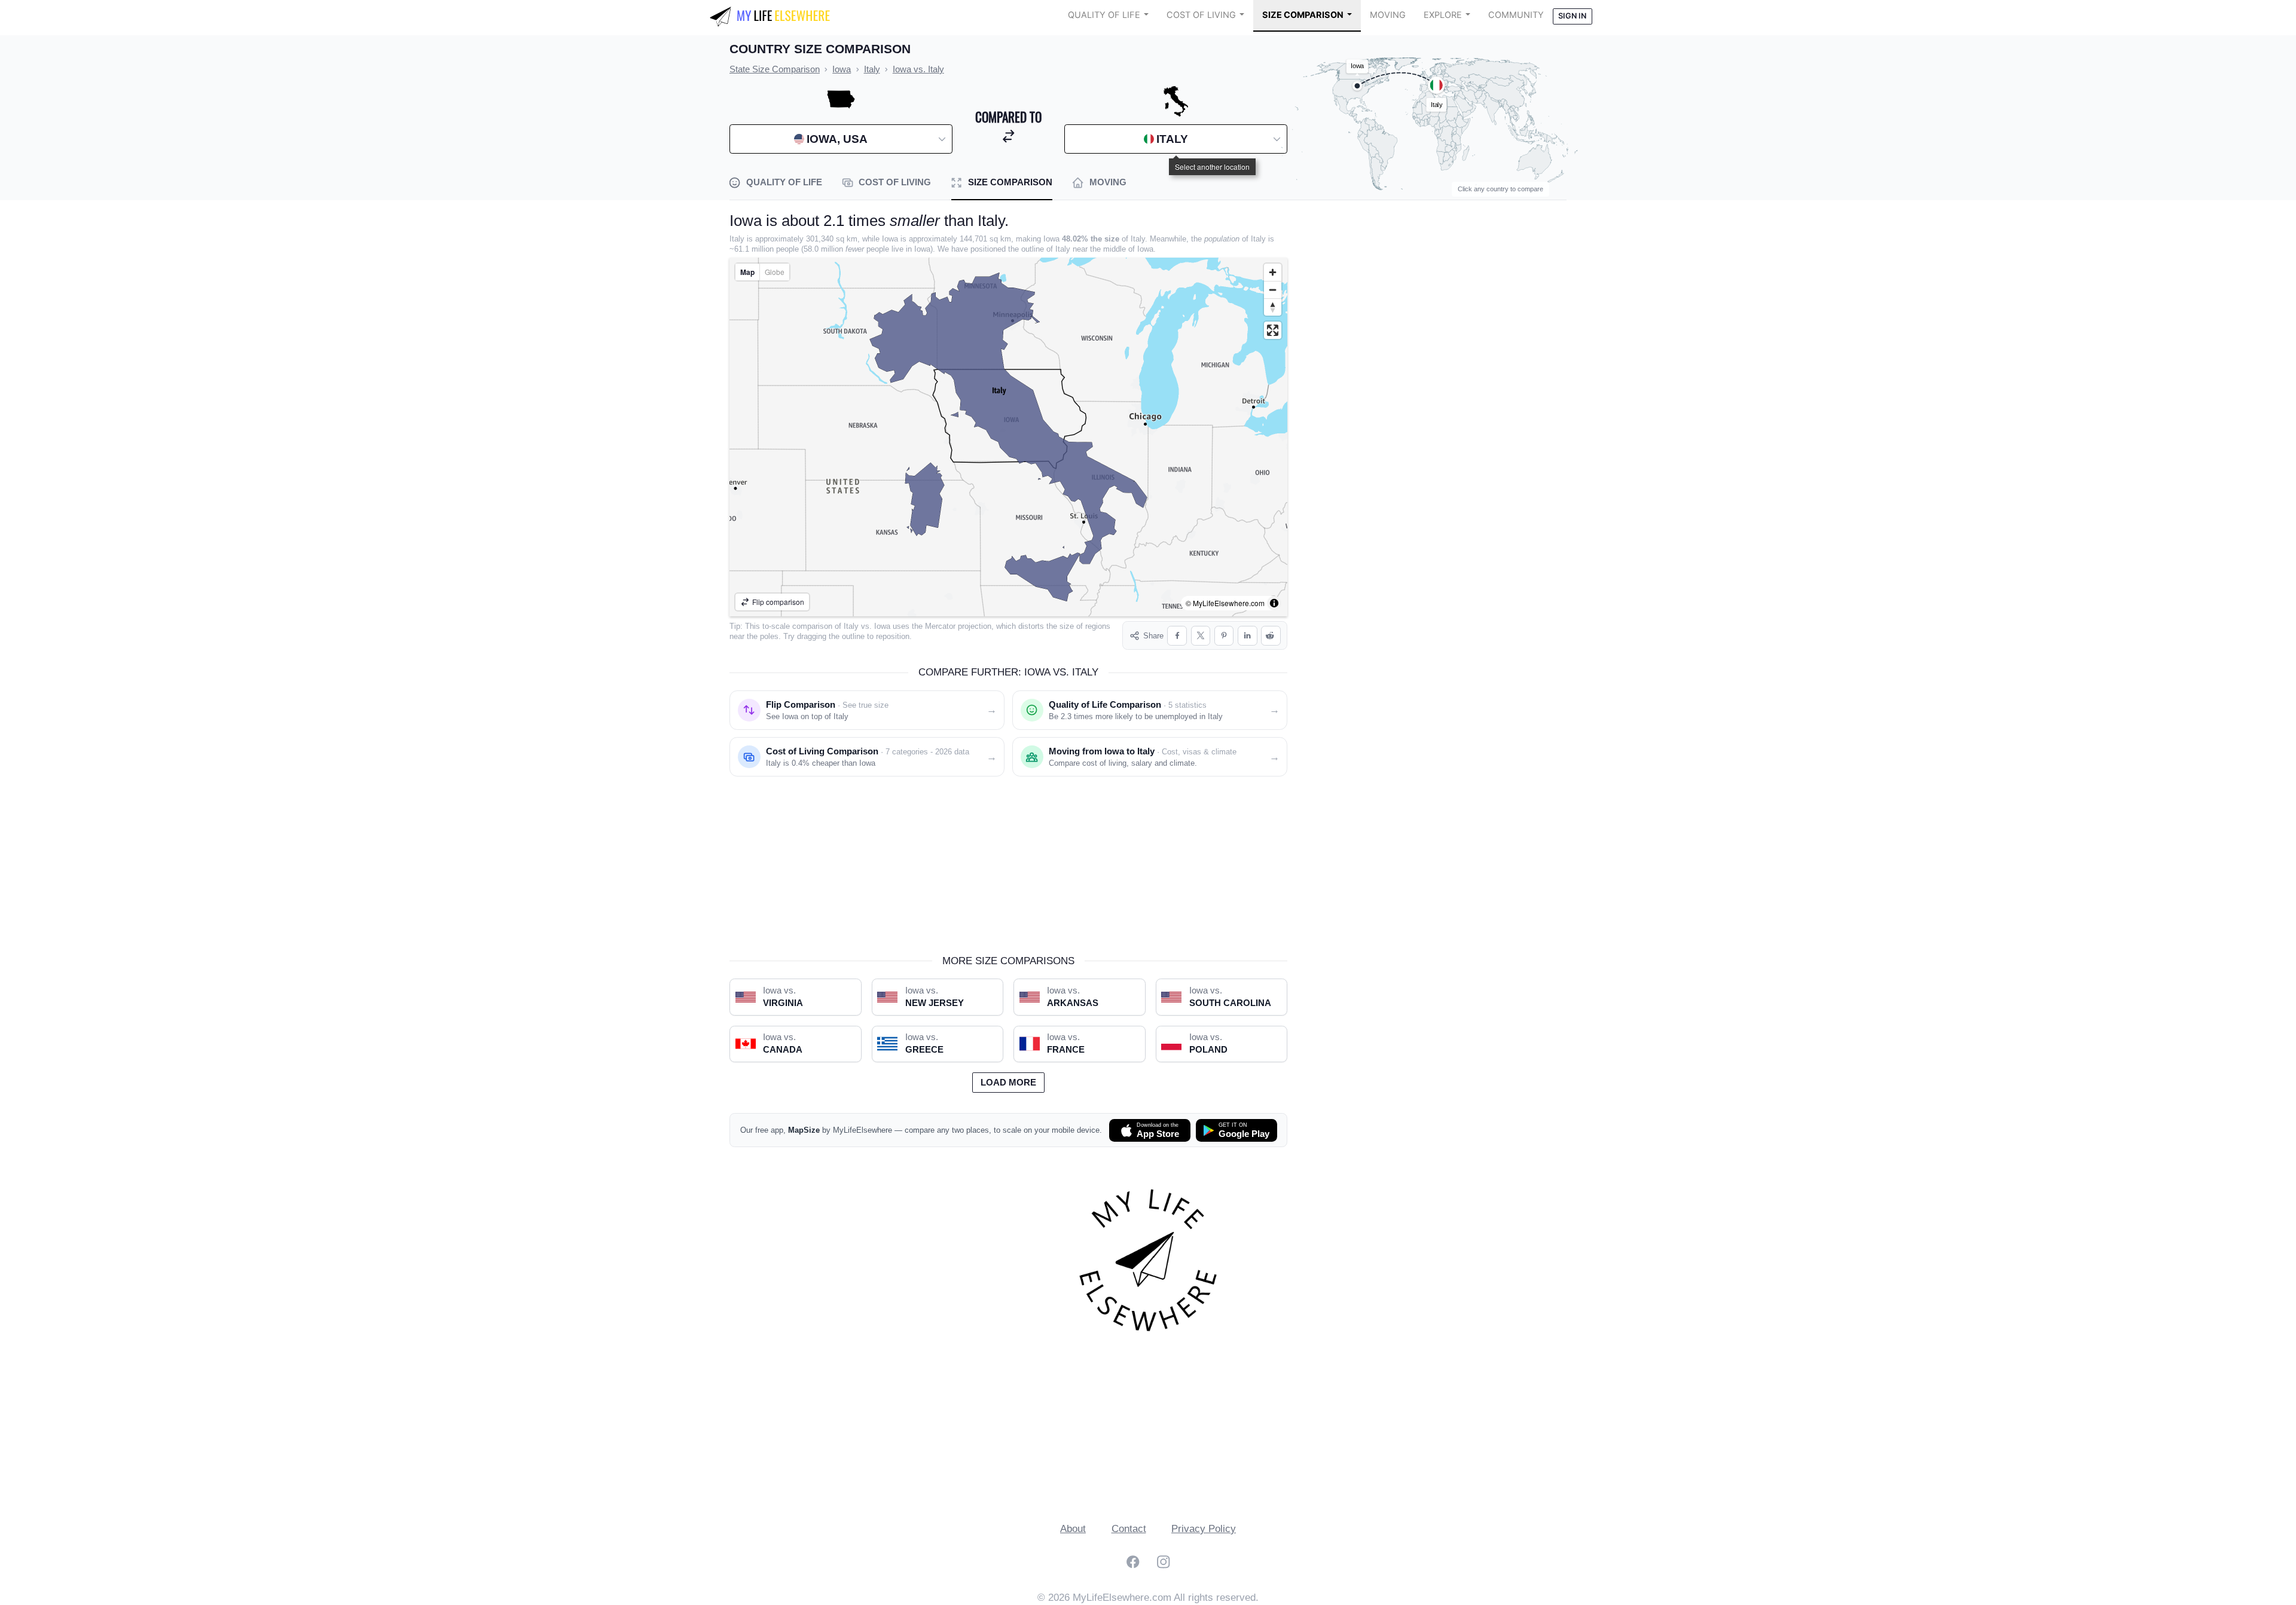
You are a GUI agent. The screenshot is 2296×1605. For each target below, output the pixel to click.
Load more (1008, 1083)
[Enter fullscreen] (1273, 330)
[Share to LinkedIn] (1248, 636)
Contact (1129, 1529)
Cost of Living (1201, 15)
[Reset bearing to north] (1273, 307)
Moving (1388, 15)
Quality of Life (1104, 15)
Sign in (1572, 16)
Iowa (882, 626)
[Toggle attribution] (1274, 603)
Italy (851, 626)
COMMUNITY (1516, 15)
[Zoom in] (1273, 272)
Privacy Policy (1204, 1529)
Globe (775, 272)
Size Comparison (1303, 15)
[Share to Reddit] (1271, 636)
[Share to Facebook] (1177, 636)
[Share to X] (1201, 636)
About (1073, 1529)
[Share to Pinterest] (1224, 636)
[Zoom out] (1273, 290)
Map (747, 272)
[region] (1008, 437)
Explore (1443, 15)
